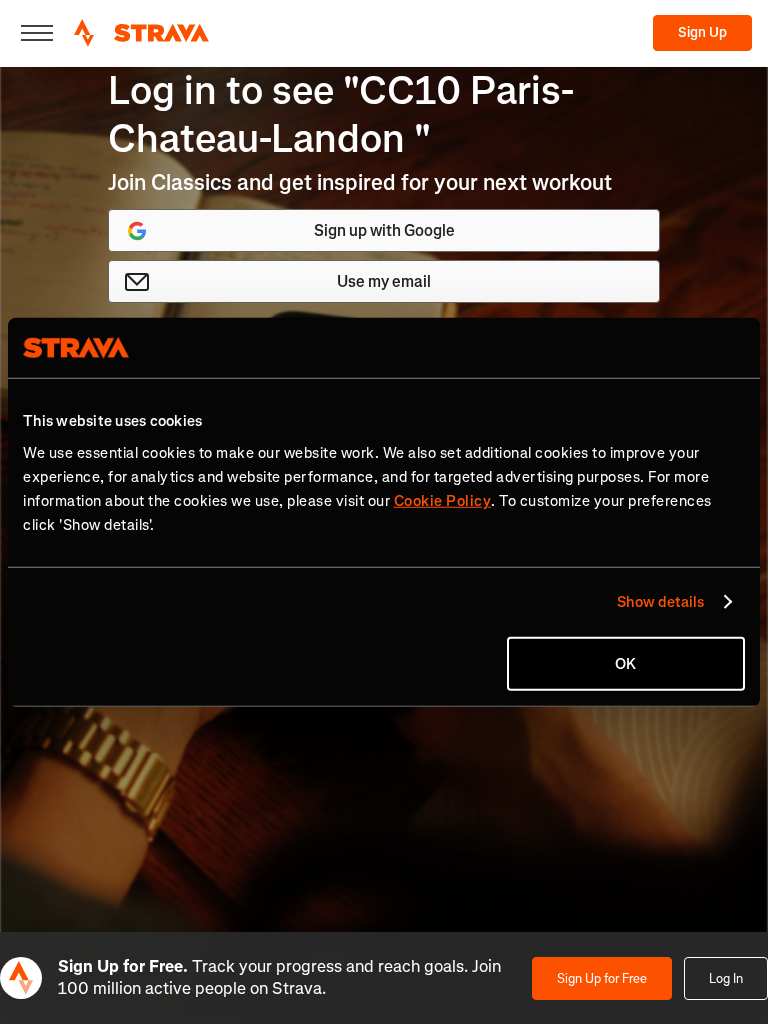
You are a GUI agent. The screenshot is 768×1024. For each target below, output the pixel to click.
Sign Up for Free (602, 978)
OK (625, 663)
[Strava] (141, 33)
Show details (660, 602)
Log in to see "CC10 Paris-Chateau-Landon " (341, 114)
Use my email (384, 281)
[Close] (37, 33)
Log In (726, 978)
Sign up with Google (384, 230)
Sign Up (702, 32)
